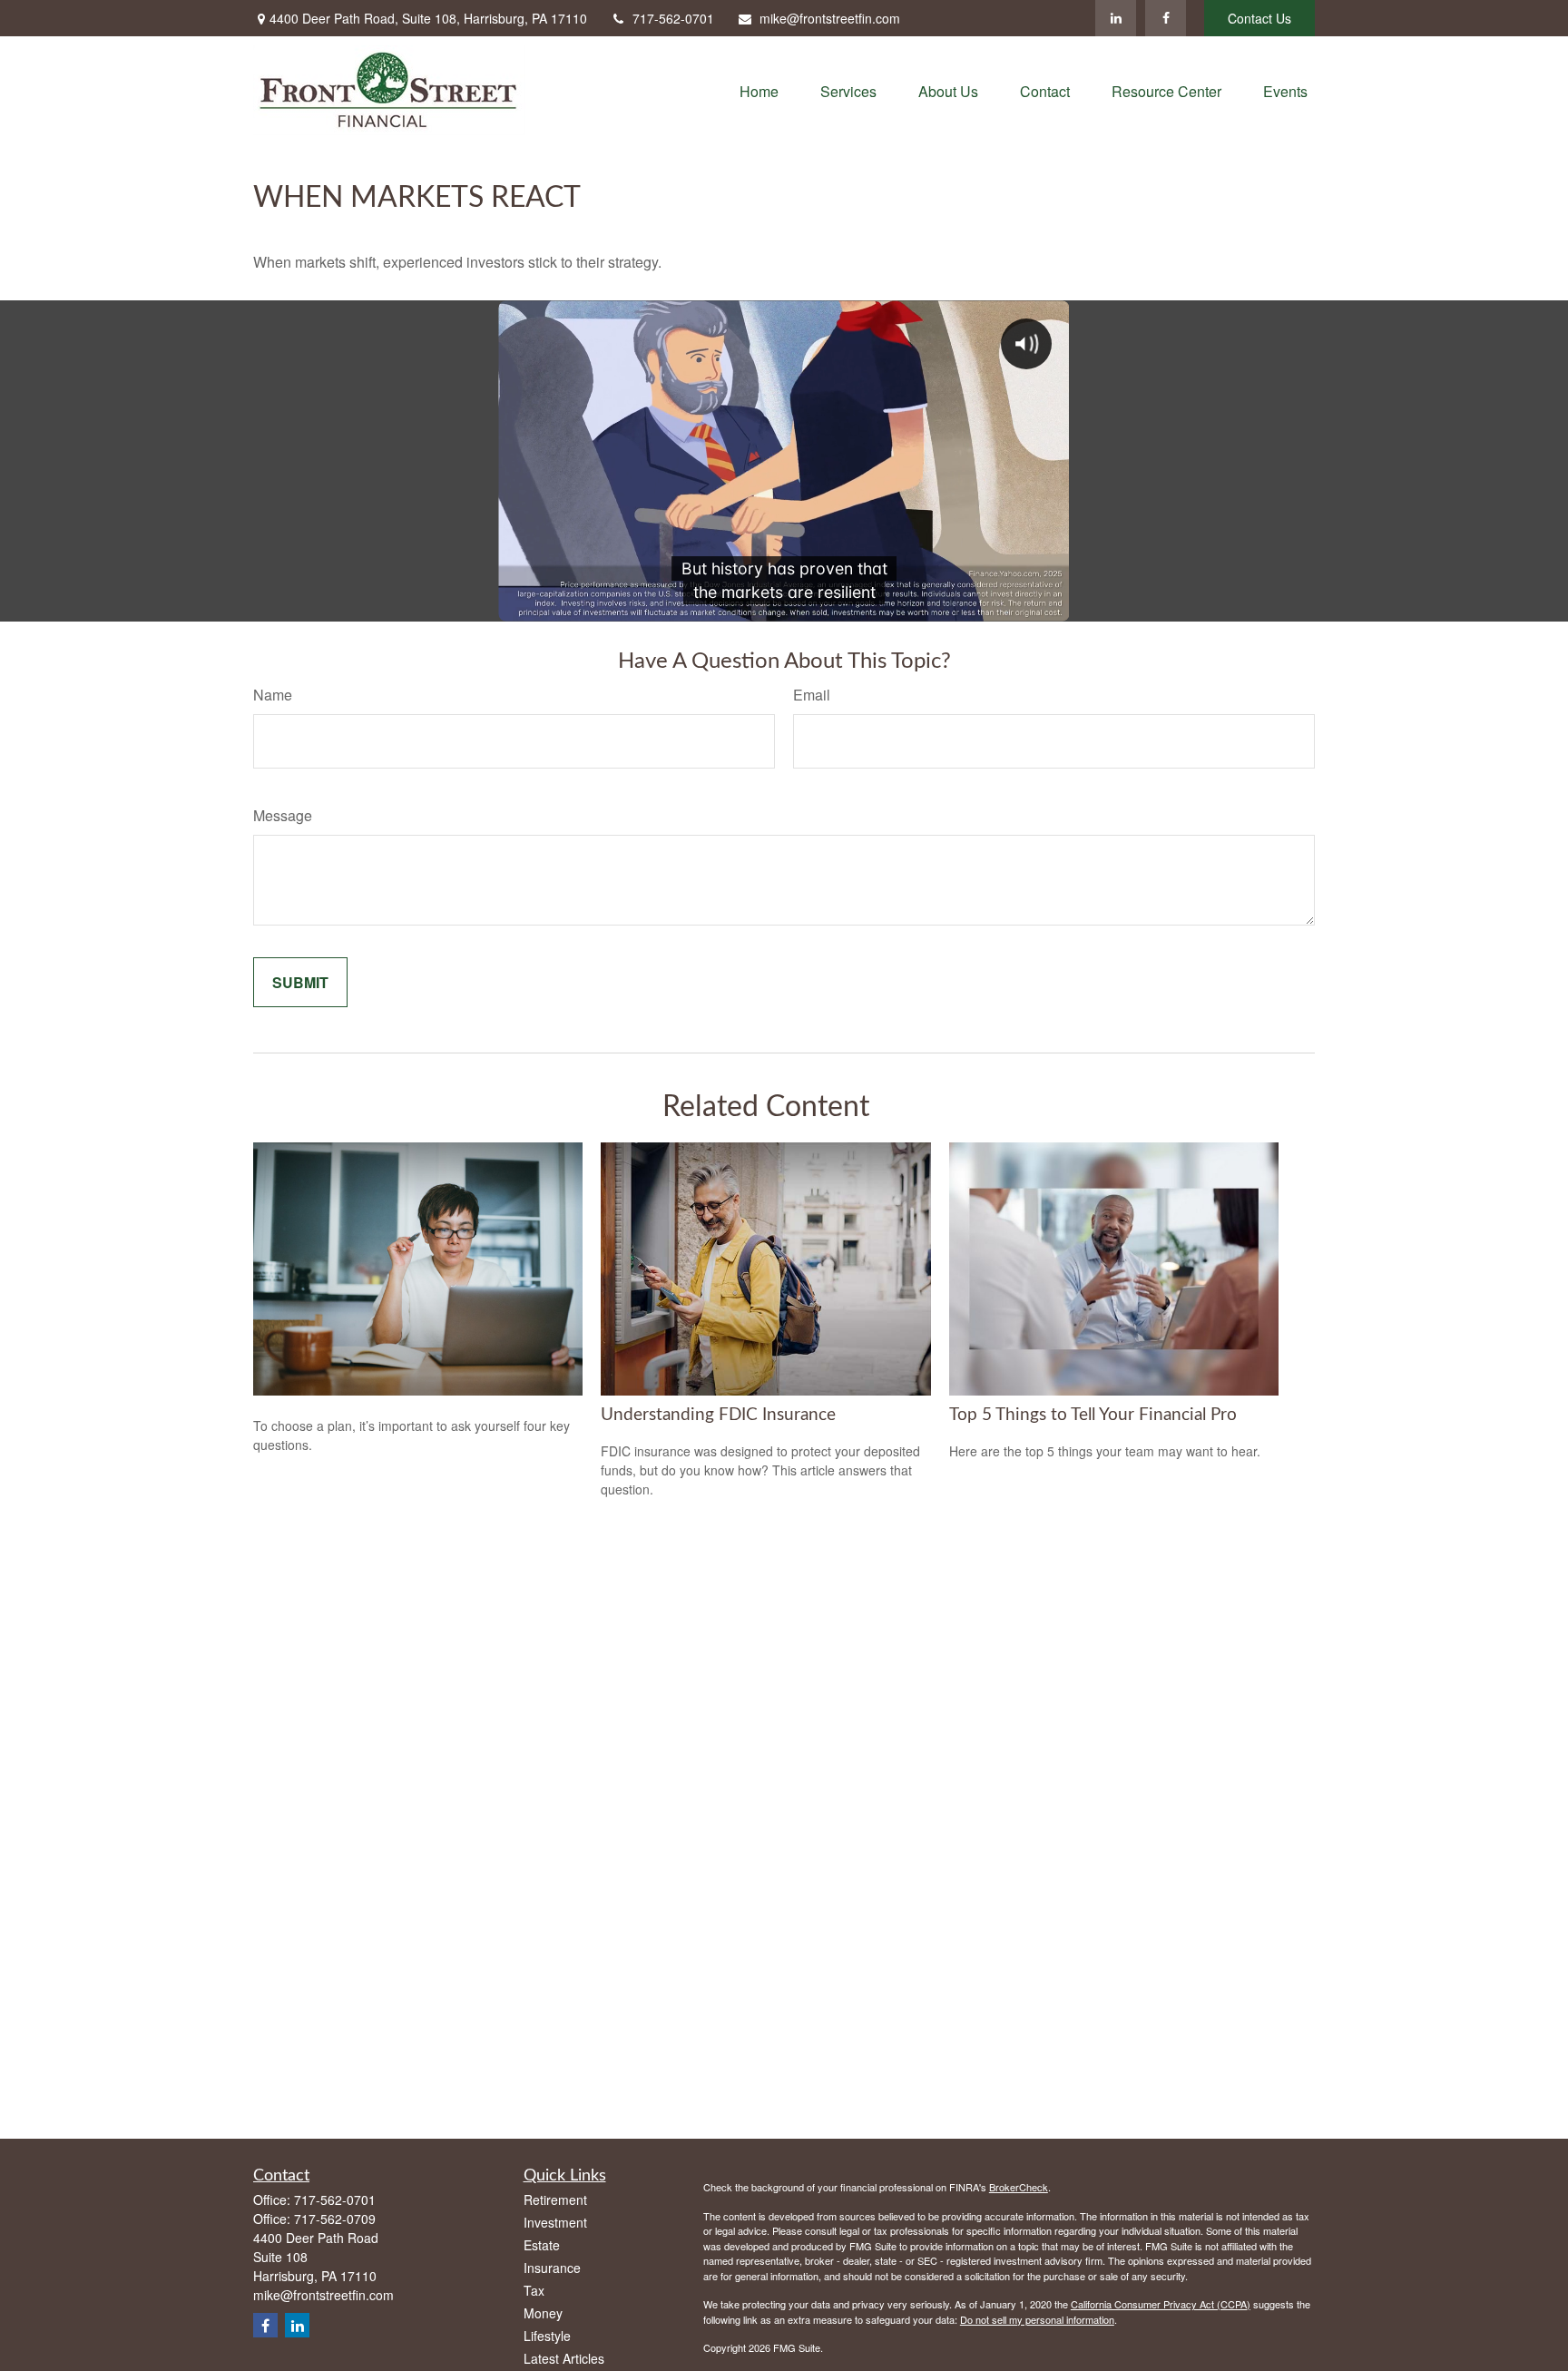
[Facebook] (1166, 18)
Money (543, 2313)
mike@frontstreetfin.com (830, 18)
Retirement (555, 2200)
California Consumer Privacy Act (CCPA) (1161, 2304)
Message (283, 815)
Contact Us (1259, 18)
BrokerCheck (1019, 2187)
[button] (759, 90)
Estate (542, 2245)
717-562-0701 (673, 18)
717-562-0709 (335, 2219)
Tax (534, 2290)
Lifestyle (547, 2336)
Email (812, 695)
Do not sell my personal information (1037, 2319)
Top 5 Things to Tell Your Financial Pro (1093, 1415)
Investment (555, 2222)
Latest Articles (564, 2358)
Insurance (552, 2268)
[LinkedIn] (1116, 18)
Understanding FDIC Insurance (718, 1415)
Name (273, 695)
